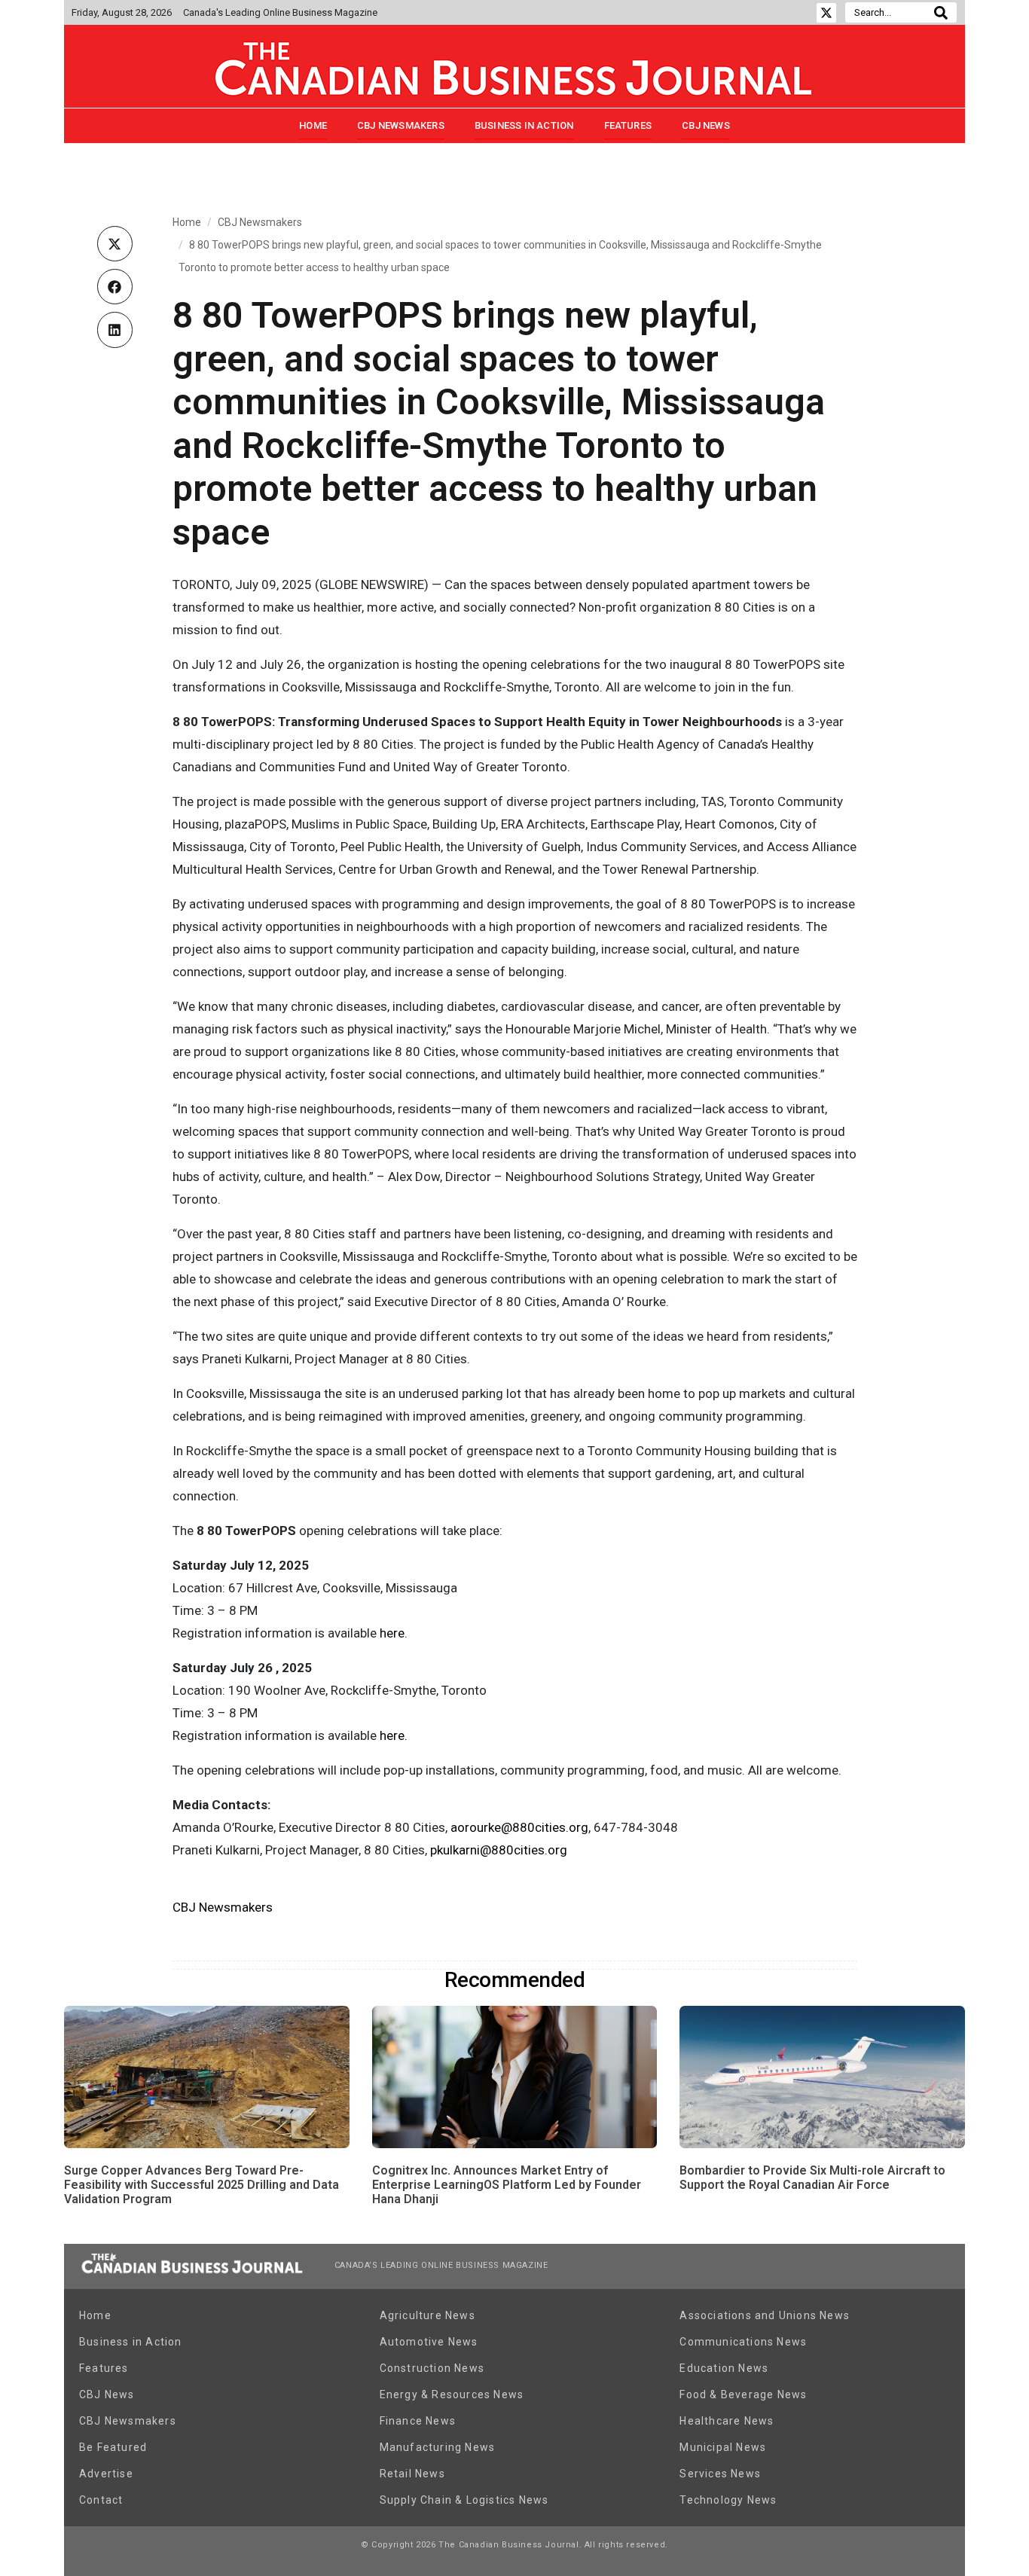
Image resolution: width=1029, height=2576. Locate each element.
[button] (115, 244)
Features (628, 125)
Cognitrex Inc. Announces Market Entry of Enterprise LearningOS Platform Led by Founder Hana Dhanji (507, 2185)
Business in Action (524, 125)
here (392, 1633)
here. (394, 1735)
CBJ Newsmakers (401, 125)
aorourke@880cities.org (519, 1827)
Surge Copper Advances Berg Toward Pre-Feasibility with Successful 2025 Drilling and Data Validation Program (202, 2185)
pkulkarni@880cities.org (499, 1850)
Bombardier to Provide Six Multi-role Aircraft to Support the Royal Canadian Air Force (812, 2178)
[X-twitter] (826, 13)
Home (313, 125)
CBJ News (706, 125)
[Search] (941, 12)
